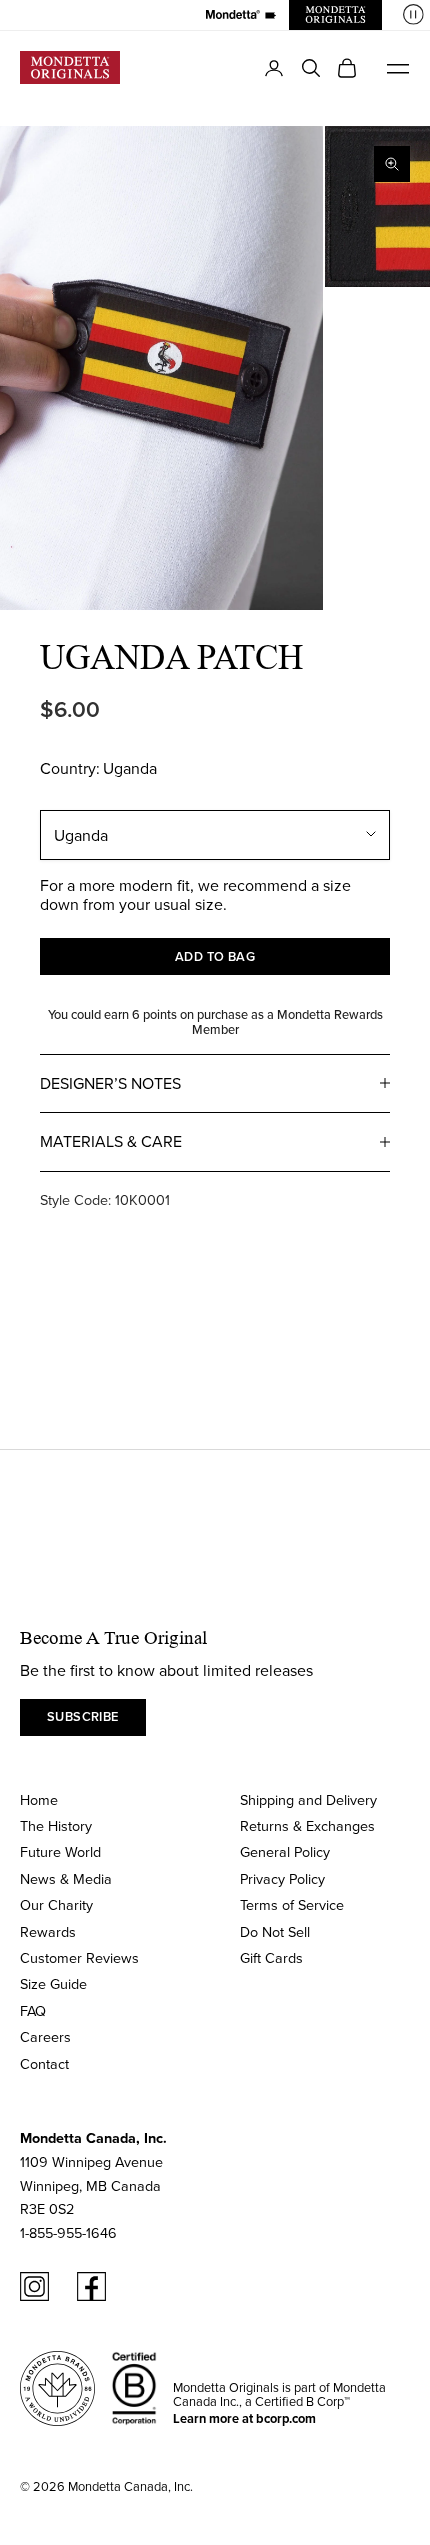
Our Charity (56, 1904)
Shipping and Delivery (308, 1799)
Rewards (48, 1931)
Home (39, 1799)
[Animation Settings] (413, 14)
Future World (60, 1851)
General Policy (285, 1851)
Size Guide (53, 1983)
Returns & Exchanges (307, 1825)
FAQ (33, 2010)
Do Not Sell (275, 1931)
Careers (45, 2036)
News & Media (66, 1878)
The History (56, 1825)
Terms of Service (292, 1904)
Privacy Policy (282, 1878)
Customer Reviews (79, 1957)
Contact (44, 2063)
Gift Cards (271, 1957)
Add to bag (215, 956)
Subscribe (83, 1716)
